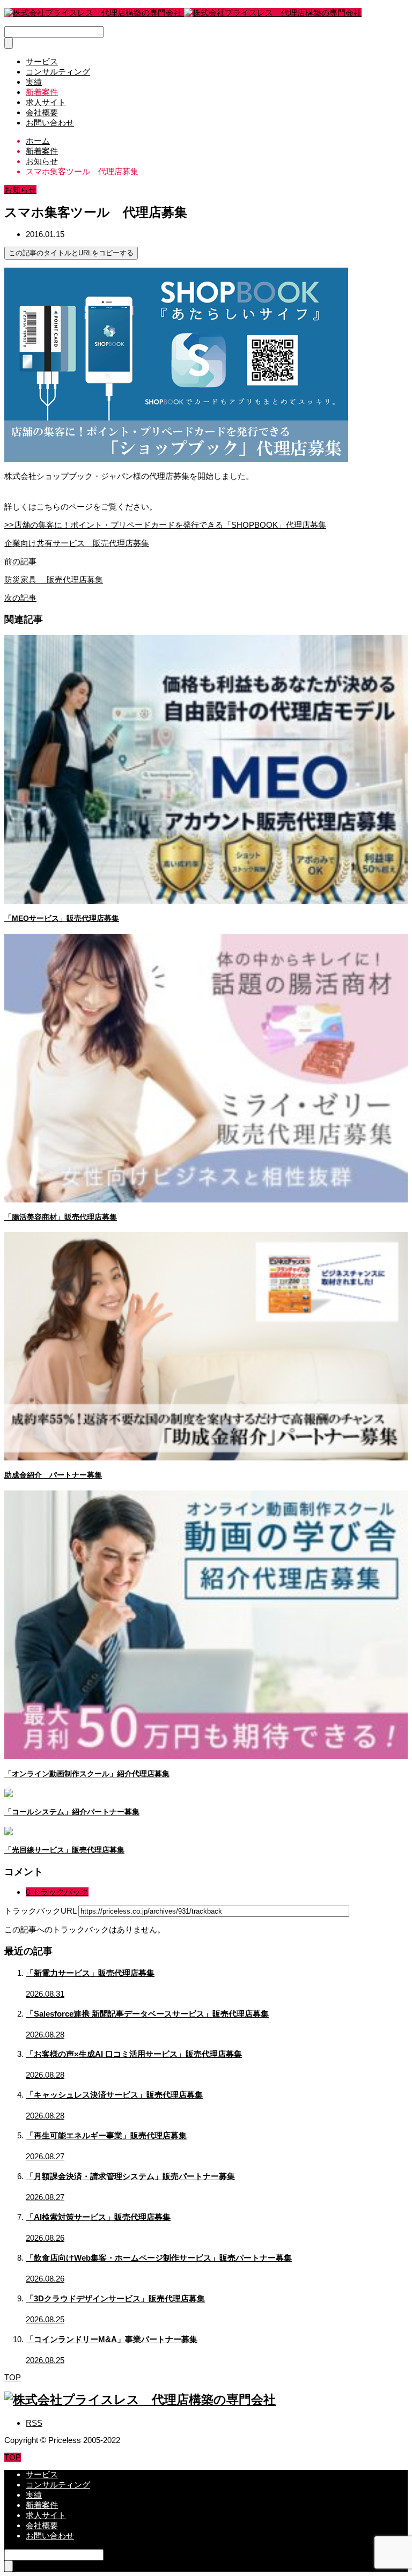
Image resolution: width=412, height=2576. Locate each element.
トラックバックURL (40, 1911)
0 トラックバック (57, 1892)
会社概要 (42, 112)
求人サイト (46, 102)
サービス (42, 61)
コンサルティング (58, 72)
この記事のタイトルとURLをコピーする (71, 253)
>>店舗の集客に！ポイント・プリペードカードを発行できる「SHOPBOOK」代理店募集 (165, 525)
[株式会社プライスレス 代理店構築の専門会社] (183, 13)
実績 (34, 82)
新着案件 (42, 92)
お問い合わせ (50, 123)
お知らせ (20, 190)
